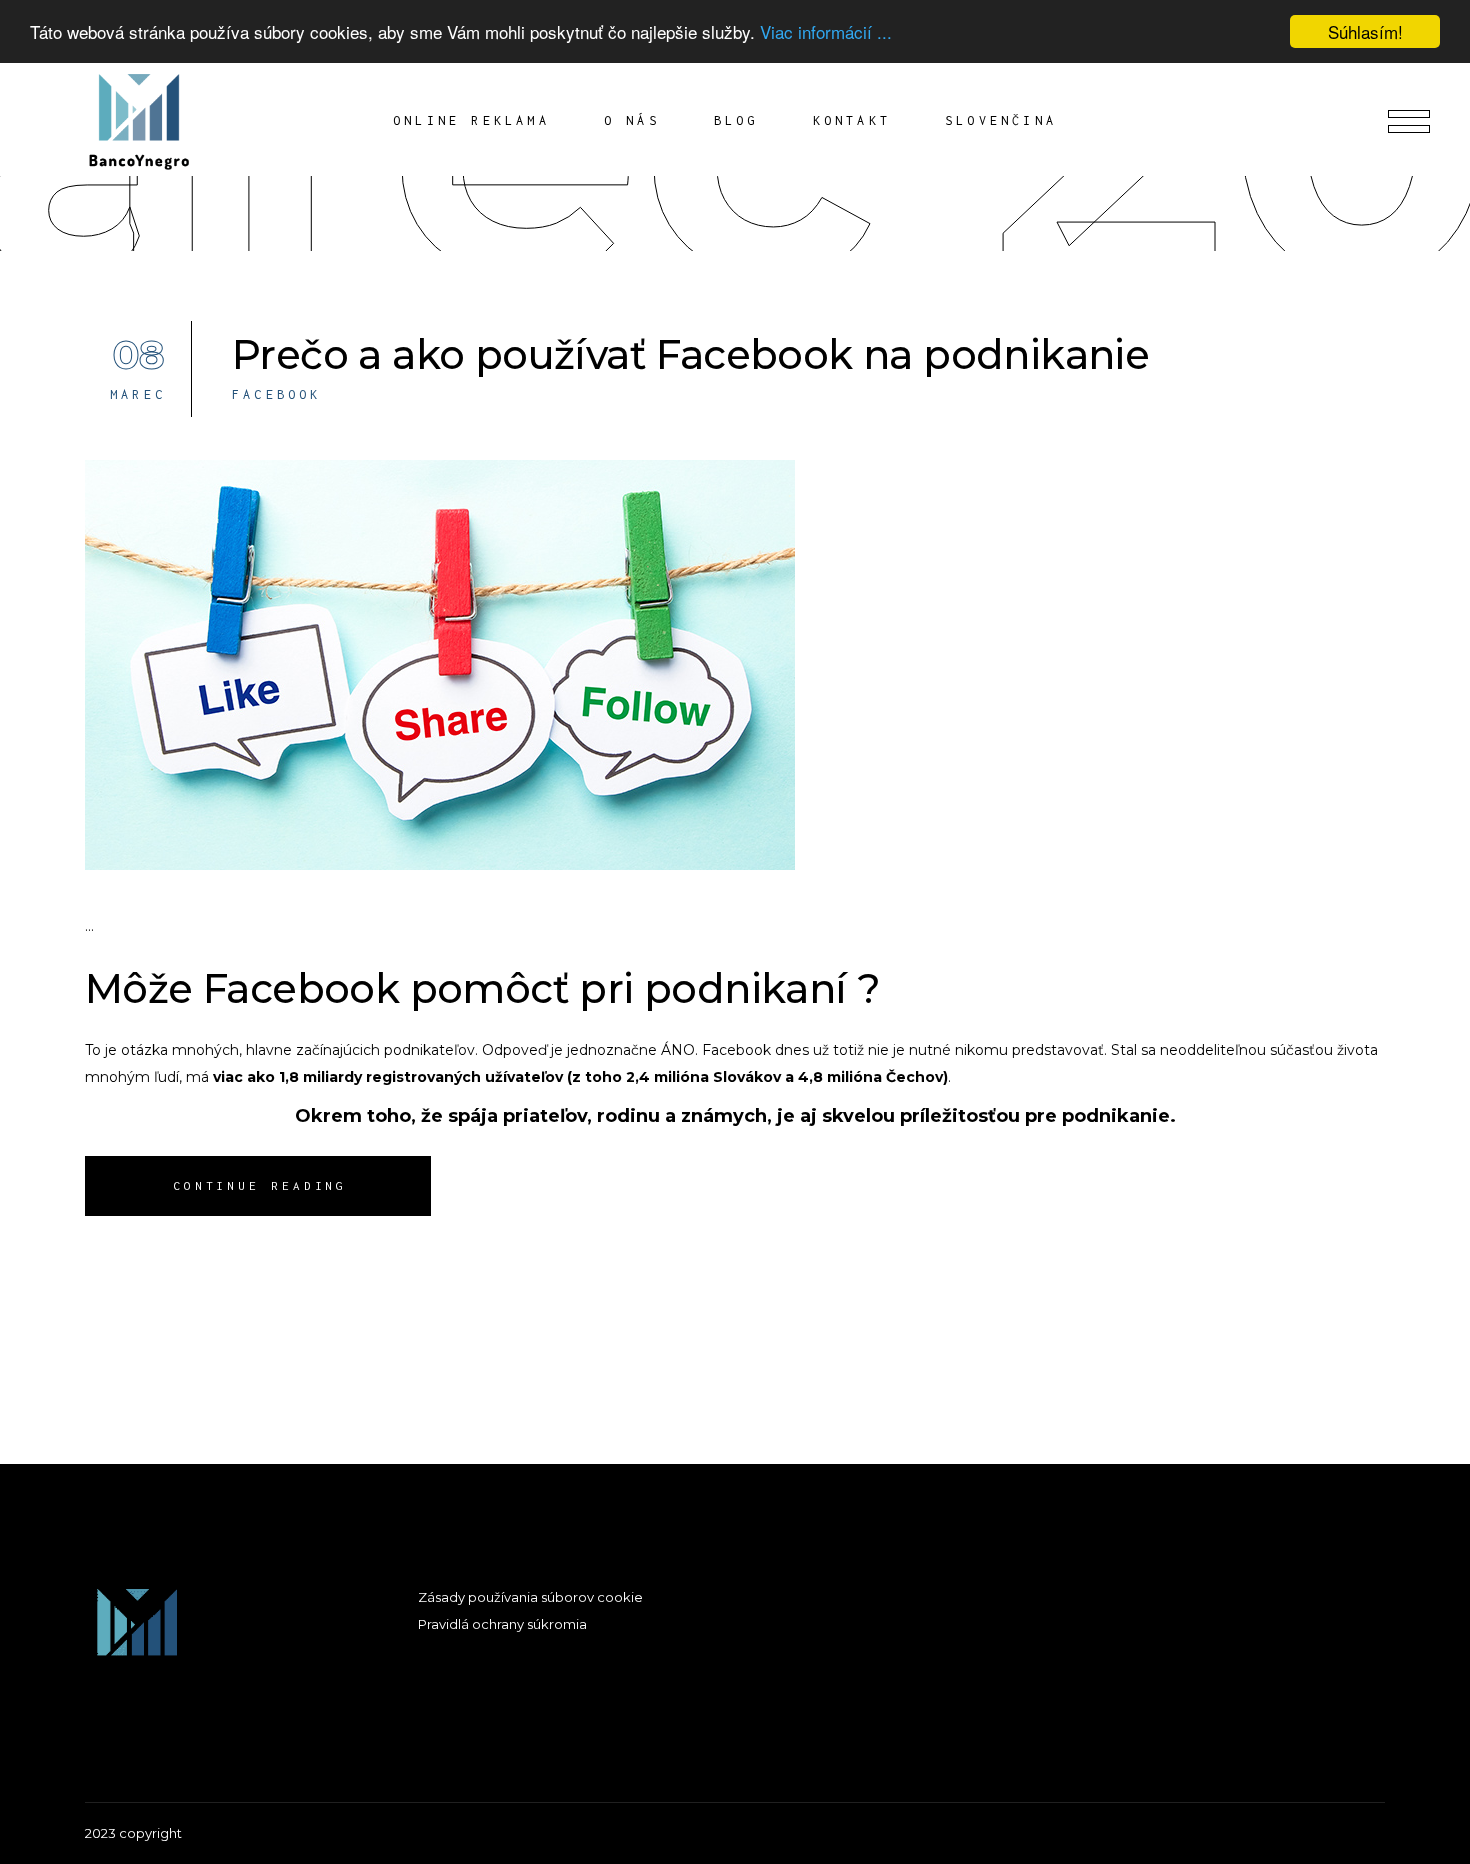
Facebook (277, 394)
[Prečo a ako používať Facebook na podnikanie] (440, 665)
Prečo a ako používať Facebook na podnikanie (690, 354)
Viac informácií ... (826, 32)
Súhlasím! (1365, 31)
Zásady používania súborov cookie (530, 1597)
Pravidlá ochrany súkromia (502, 1624)
